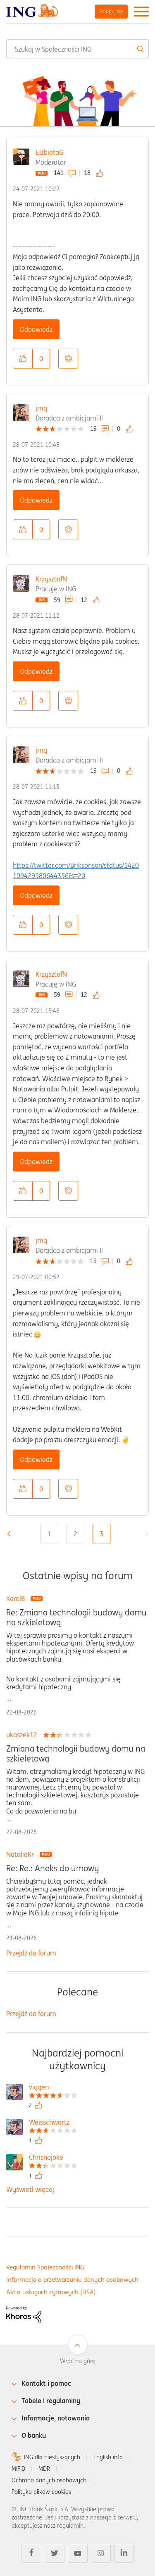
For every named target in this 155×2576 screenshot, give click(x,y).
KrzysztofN (51, 579)
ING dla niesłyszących (52, 2457)
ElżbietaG (49, 152)
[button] (23, 359)
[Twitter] (55, 2553)
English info (108, 2457)
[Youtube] (78, 2553)
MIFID (18, 2469)
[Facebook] (31, 2553)
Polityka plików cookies (41, 2492)
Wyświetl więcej (30, 2189)
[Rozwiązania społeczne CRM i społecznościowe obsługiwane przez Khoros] (24, 2314)
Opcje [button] (68, 359)
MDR (44, 2469)
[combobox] (77, 49)
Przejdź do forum (31, 1953)
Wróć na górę (78, 2361)
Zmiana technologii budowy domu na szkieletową (76, 1754)
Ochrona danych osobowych (49, 2480)
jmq (41, 408)
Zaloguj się (111, 11)
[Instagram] (101, 2553)
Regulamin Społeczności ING (45, 2267)
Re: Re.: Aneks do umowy (52, 1868)
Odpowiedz (36, 329)
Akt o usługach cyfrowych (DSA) (51, 2292)
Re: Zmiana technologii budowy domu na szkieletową (76, 1617)
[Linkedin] (124, 2553)
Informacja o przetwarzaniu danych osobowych (72, 2280)
